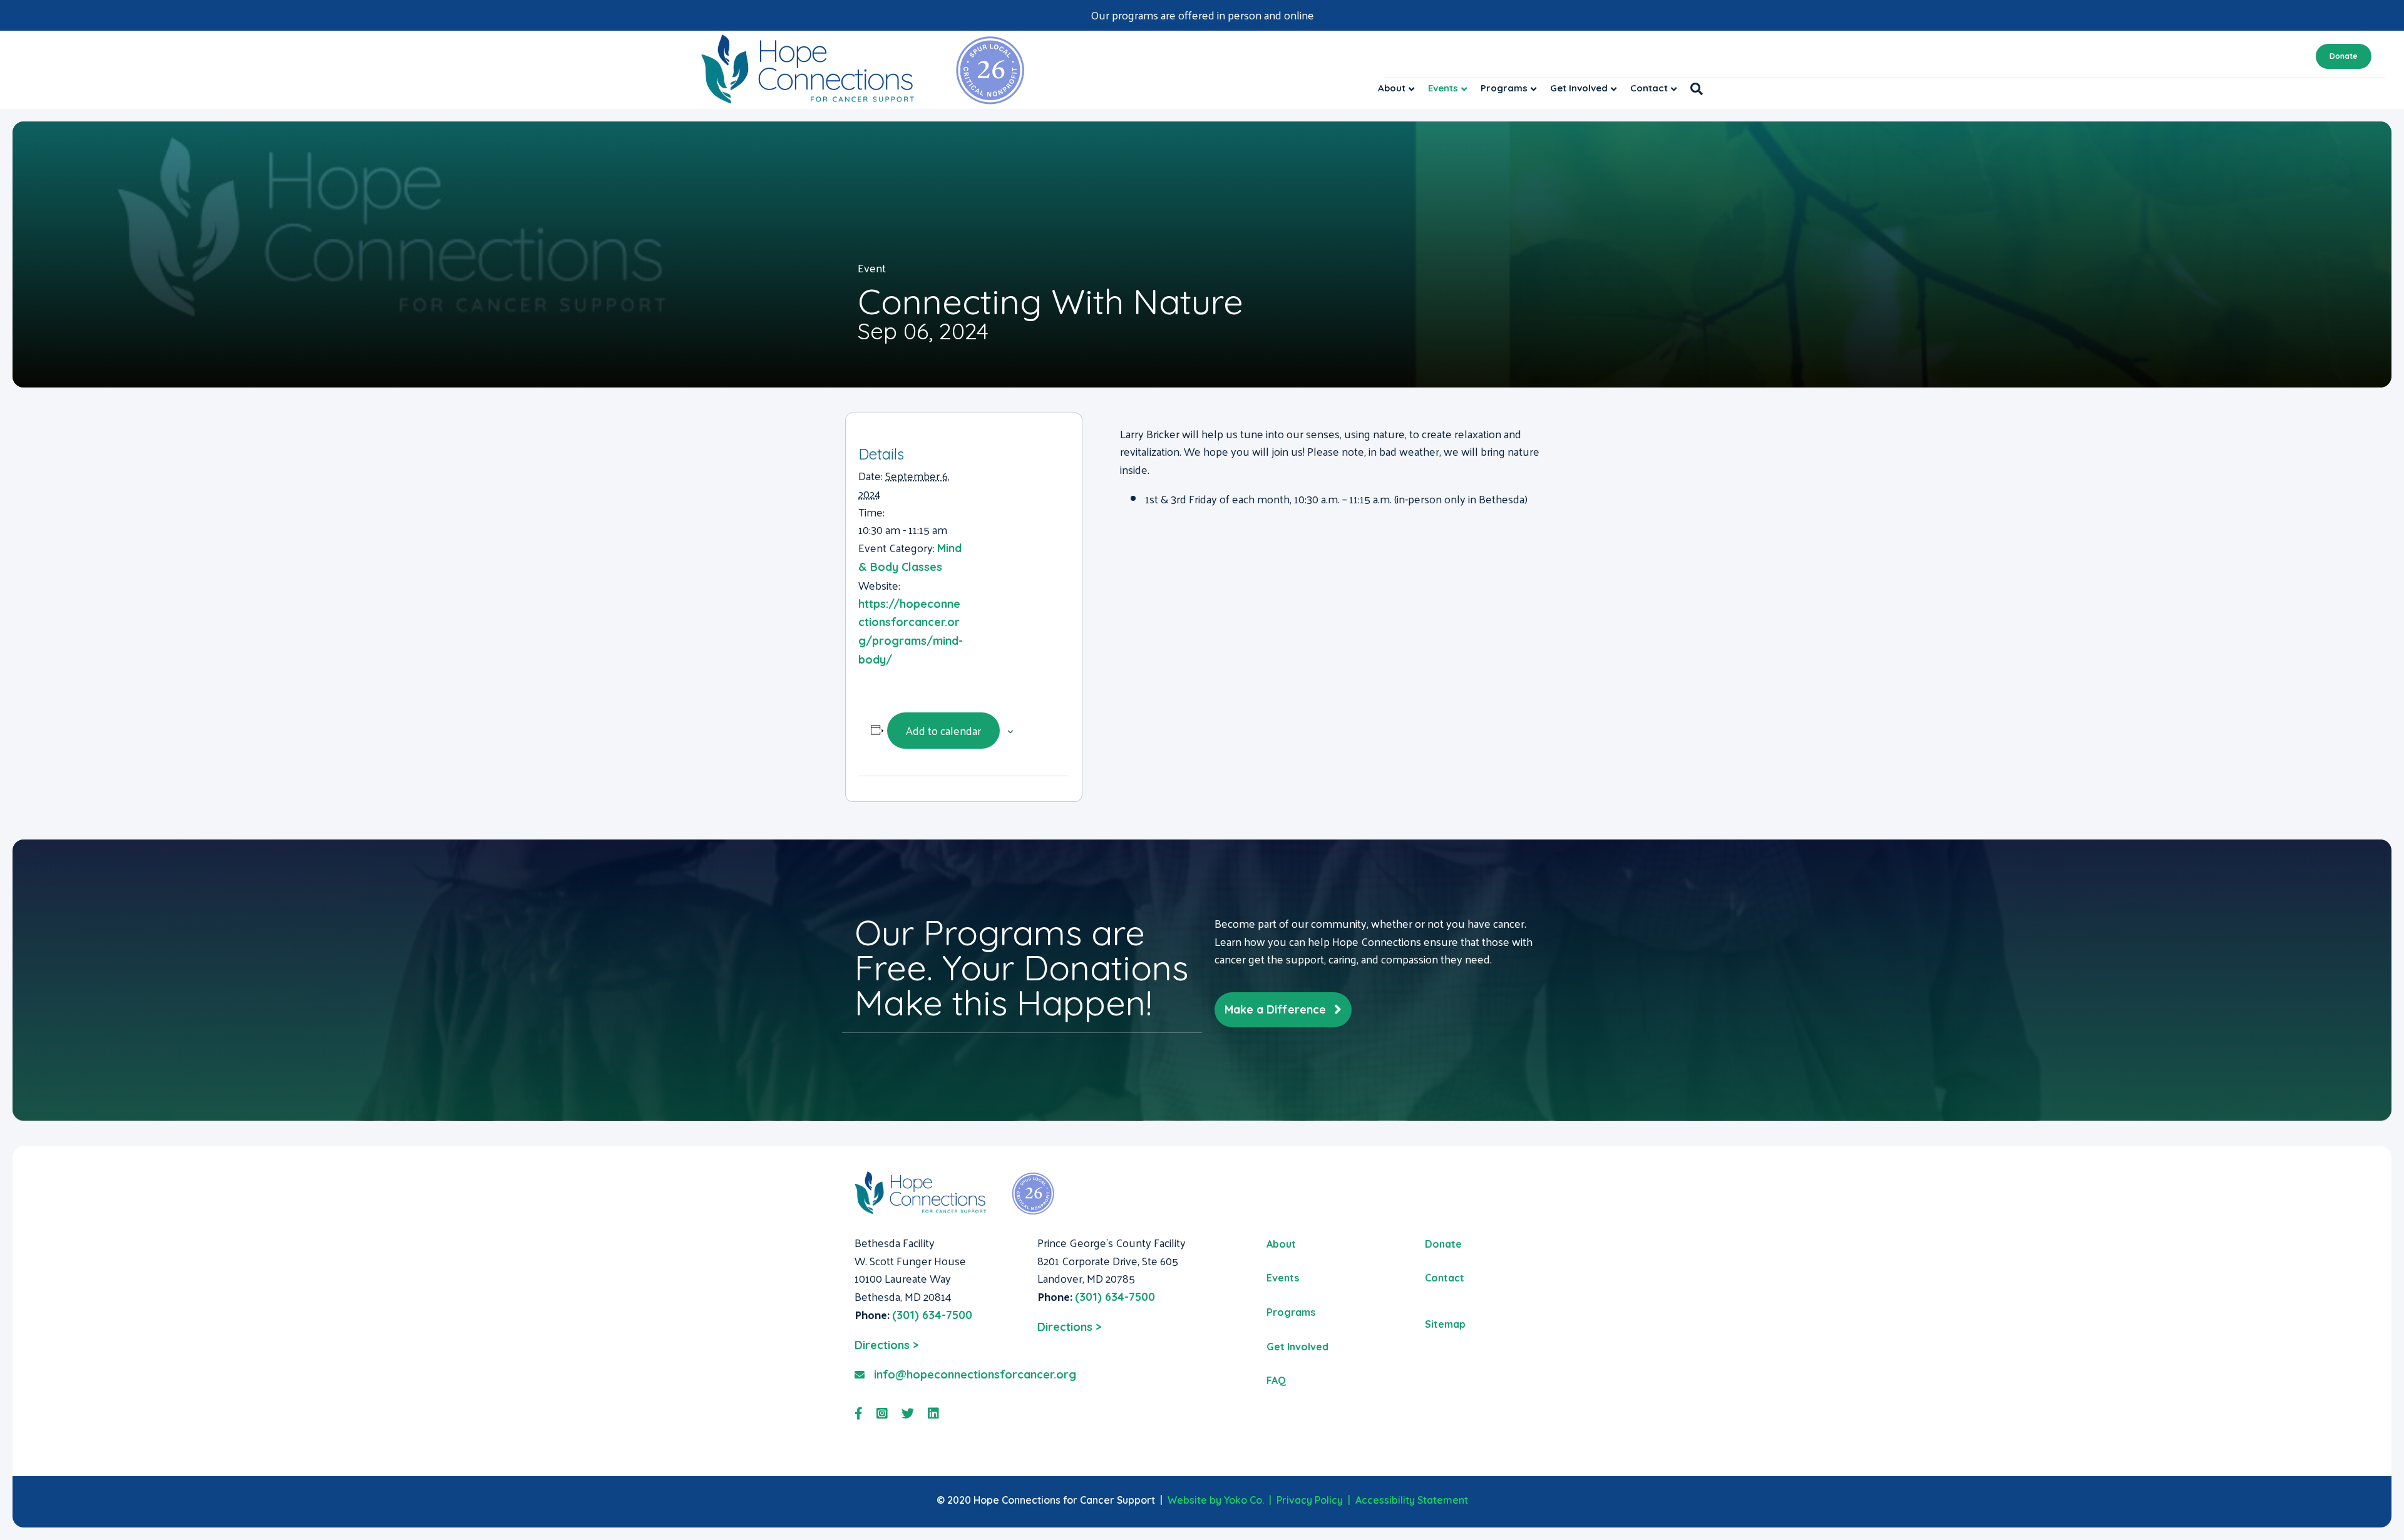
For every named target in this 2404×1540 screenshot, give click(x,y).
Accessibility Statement (1412, 1500)
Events (1443, 88)
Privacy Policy (1310, 1500)
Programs (1504, 88)
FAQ (1276, 1380)
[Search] (1693, 89)
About (1392, 88)
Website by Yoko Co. (1216, 1500)
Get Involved (1579, 88)
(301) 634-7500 (932, 1315)
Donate (2344, 56)
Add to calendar (943, 730)
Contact (1649, 88)
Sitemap (1445, 1324)
